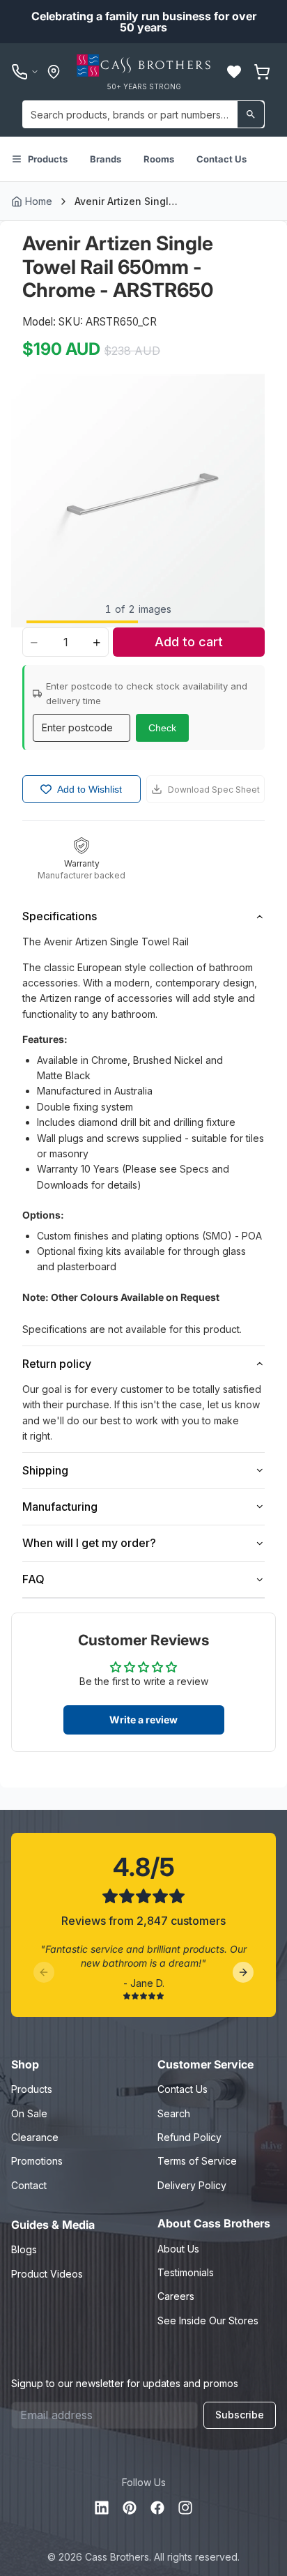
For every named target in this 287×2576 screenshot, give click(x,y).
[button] (234, 72)
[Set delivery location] (54, 72)
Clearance (35, 2137)
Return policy (57, 1364)
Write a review (143, 1720)
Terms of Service (197, 2161)
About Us (178, 2249)
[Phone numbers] (25, 72)
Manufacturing (60, 1507)
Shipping (45, 1470)
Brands (106, 159)
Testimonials (186, 2272)
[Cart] (262, 72)
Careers (176, 2296)
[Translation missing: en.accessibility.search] (251, 114)
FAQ (33, 1579)
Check (162, 728)
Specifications (60, 916)
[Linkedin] (102, 2508)
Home (39, 201)
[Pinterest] (130, 2508)
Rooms (159, 159)
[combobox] (143, 114)
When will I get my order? (89, 1543)
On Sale (29, 2113)
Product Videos (47, 2274)
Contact (29, 2185)
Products (48, 159)
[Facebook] (157, 2508)
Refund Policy (189, 2137)
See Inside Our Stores (208, 2320)
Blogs (24, 2249)
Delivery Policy (192, 2185)
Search (174, 2113)
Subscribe (240, 2415)
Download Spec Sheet (214, 790)
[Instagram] (185, 2508)
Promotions (37, 2161)
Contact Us (222, 159)
